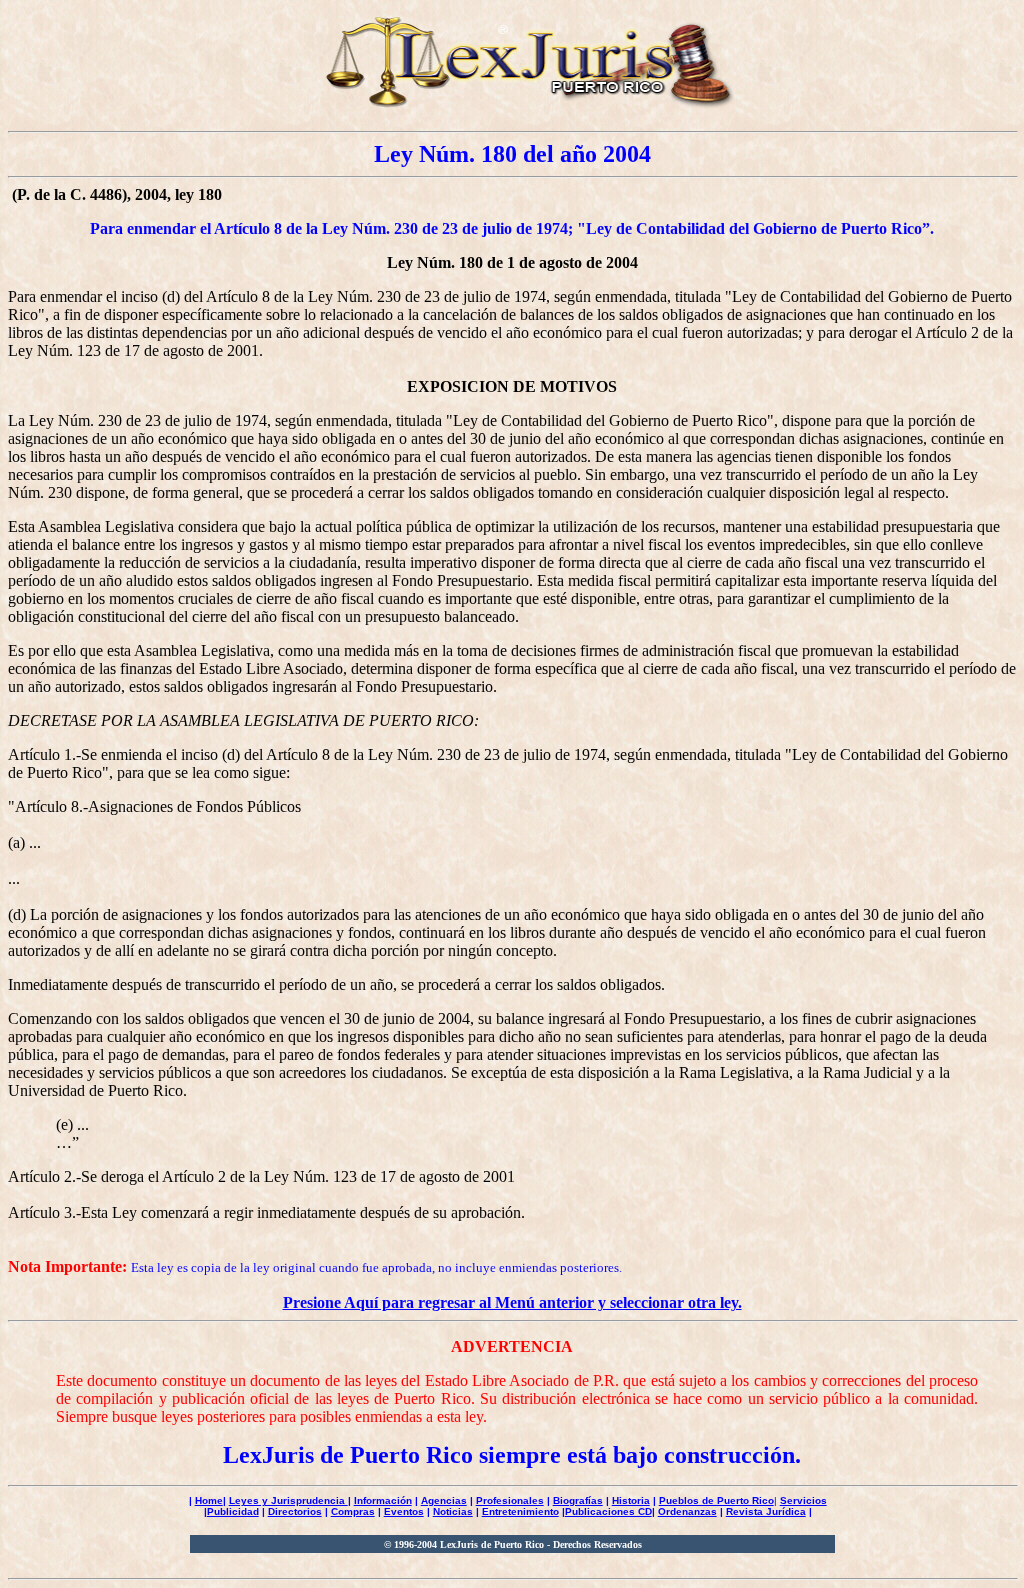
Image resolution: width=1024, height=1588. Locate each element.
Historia (631, 1500)
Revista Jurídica (766, 1511)
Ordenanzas (687, 1511)
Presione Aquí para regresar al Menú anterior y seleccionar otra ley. (512, 1302)
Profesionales (510, 1500)
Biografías (578, 1500)
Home (209, 1500)
